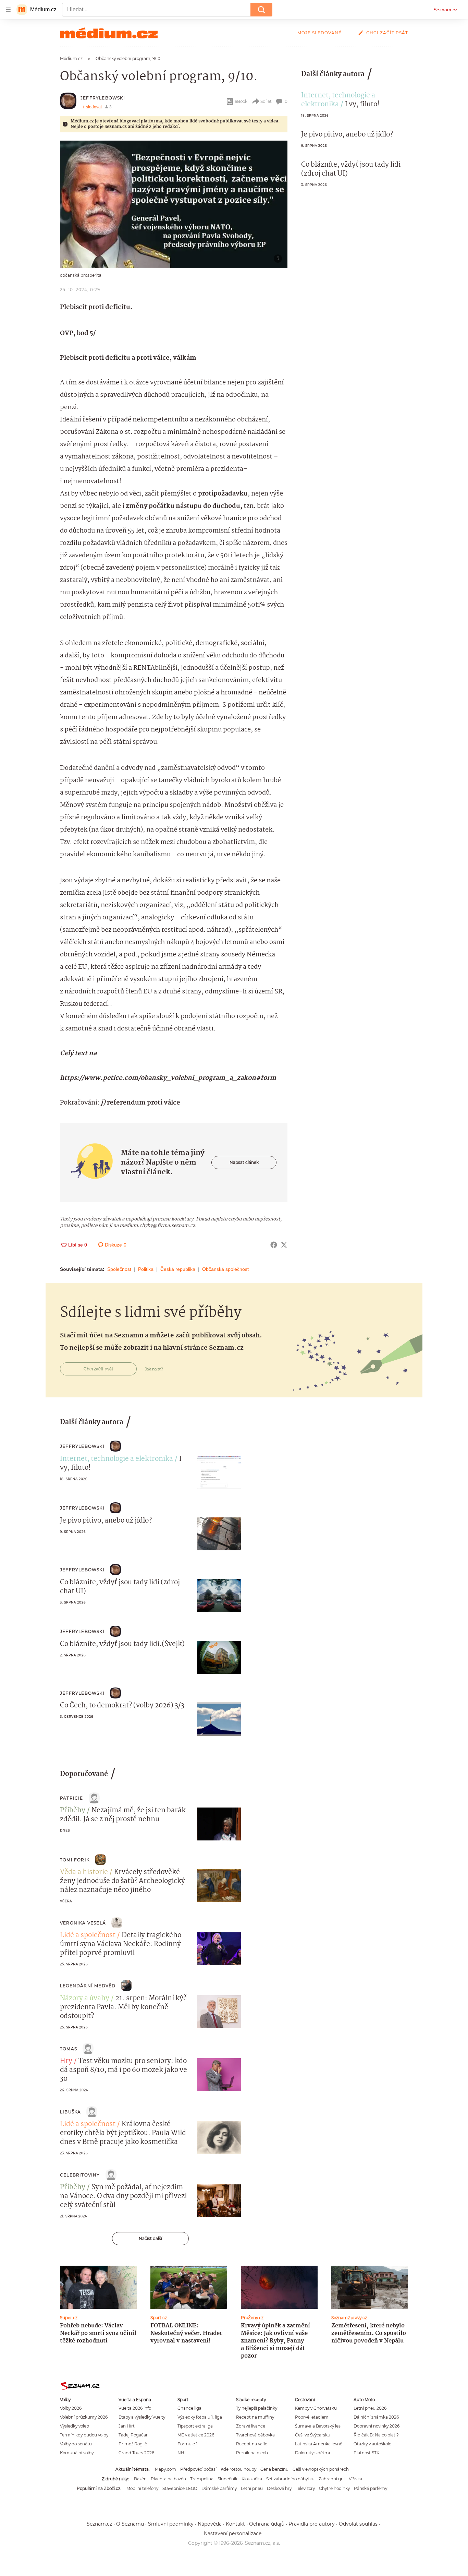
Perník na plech (252, 2453)
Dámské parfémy (219, 2488)
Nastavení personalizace (233, 2533)
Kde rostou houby (238, 2469)
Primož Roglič (133, 2444)
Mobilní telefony (142, 2488)
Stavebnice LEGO (180, 2488)
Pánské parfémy (371, 2488)
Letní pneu (252, 2488)
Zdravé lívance (251, 2426)
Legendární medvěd (88, 1986)
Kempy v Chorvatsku (316, 2408)
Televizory (305, 2488)
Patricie (72, 1798)
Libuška (70, 2112)
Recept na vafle (252, 2444)
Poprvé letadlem (312, 2417)
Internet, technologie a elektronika (338, 100)
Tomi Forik (75, 1860)
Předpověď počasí (198, 2469)
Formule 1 (187, 2444)
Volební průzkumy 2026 (84, 2417)
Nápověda (210, 2524)
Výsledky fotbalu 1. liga (200, 2417)
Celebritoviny (80, 2175)
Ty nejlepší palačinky (257, 2408)
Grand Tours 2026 (136, 2453)
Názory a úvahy (85, 1999)
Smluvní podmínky (171, 2524)
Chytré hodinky (334, 2488)
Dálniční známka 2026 (376, 2417)
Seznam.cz (445, 10)
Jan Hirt (127, 2426)
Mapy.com (165, 2469)
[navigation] (8, 10)
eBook (241, 101)
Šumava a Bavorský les (318, 2426)
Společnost (119, 1269)
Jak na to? (154, 1369)
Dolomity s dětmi (312, 2453)
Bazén (140, 2479)
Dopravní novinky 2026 (377, 2426)
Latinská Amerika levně (319, 2444)
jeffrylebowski (103, 98)
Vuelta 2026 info (135, 2408)
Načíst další (150, 2238)
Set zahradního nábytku (290, 2479)
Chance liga (189, 2408)
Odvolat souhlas (358, 2524)
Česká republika (178, 1269)
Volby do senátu (76, 2444)
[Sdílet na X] (284, 1245)
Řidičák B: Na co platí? (376, 2435)
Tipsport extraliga (195, 2426)
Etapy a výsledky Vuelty (142, 2417)
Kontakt (235, 2524)
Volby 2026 (71, 2408)
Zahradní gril (332, 2479)
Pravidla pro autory (312, 2524)
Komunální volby (77, 2453)
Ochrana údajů (267, 2524)
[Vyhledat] (261, 10)
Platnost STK (366, 2453)
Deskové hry (279, 2488)
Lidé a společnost (88, 1935)
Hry (66, 2061)
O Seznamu (130, 2524)
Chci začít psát (387, 33)
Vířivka (355, 2479)
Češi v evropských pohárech (321, 2469)
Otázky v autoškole (372, 2444)
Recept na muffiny (255, 2417)
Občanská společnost (225, 1269)
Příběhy (73, 1811)
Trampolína (202, 2479)
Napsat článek (244, 1162)
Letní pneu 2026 (370, 2408)
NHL (182, 2453)
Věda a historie (84, 1872)
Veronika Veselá (83, 1923)
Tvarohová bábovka (255, 2435)
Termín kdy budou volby (84, 2435)
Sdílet (266, 101)
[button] (174, 204)
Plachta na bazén (168, 2479)
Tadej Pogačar (133, 2435)
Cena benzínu (274, 2469)
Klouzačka (252, 2479)
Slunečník (227, 2479)
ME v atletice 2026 (196, 2435)
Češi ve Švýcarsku (313, 2435)
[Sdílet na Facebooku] (274, 1245)
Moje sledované (319, 33)
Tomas (69, 2049)
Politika (146, 1269)
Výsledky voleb (75, 2426)
